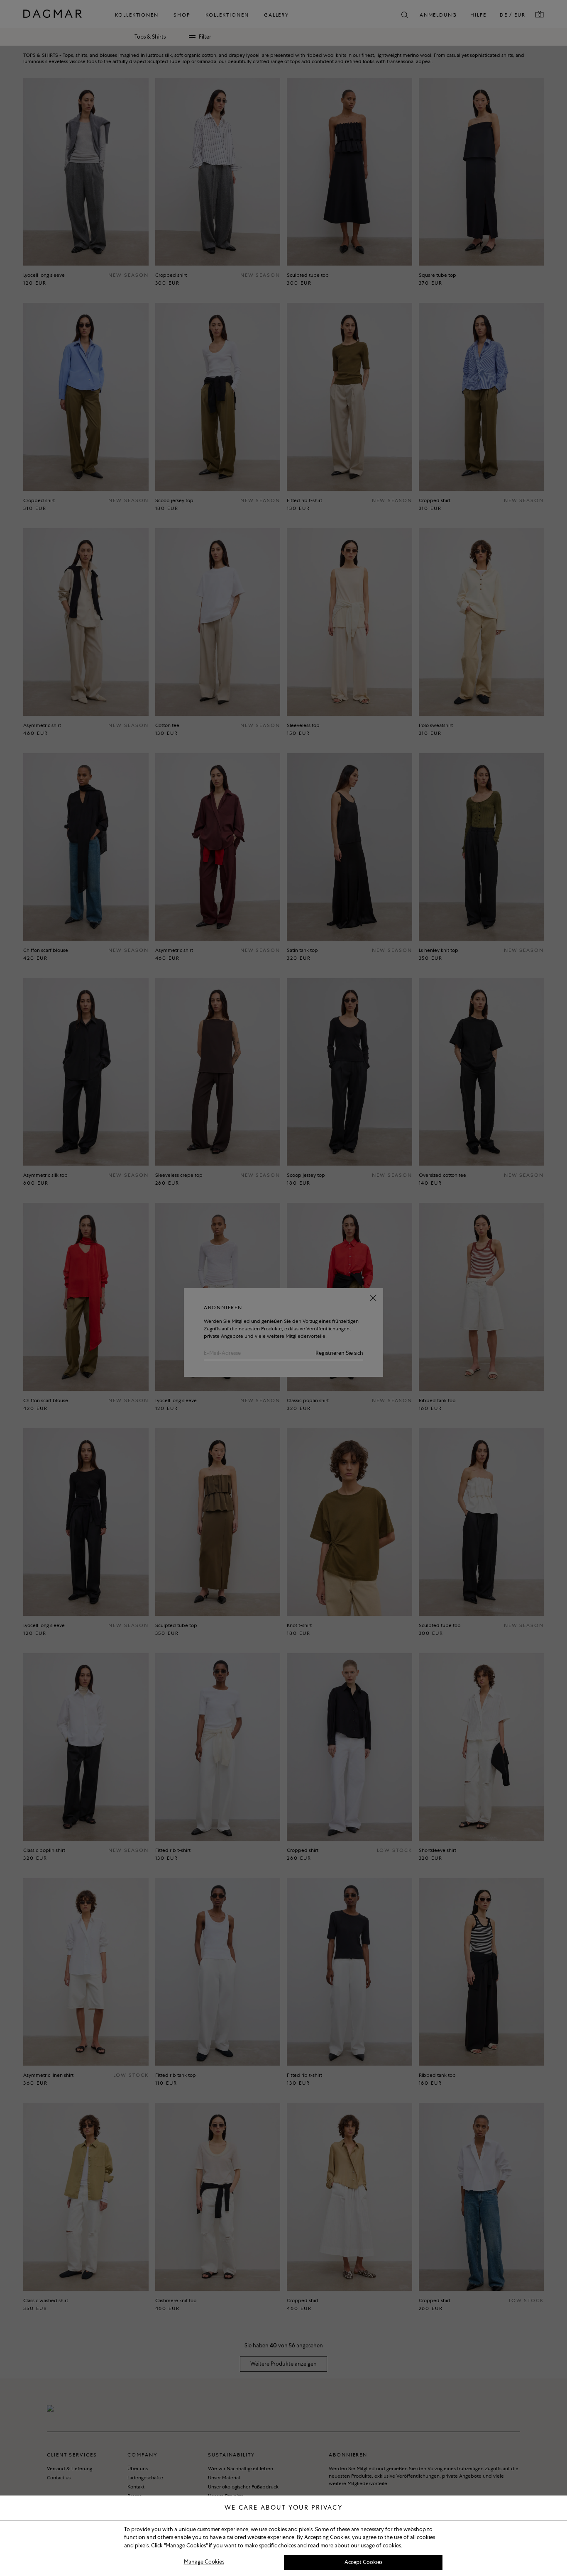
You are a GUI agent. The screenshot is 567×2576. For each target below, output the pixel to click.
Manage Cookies (204, 2562)
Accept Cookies (363, 2562)
